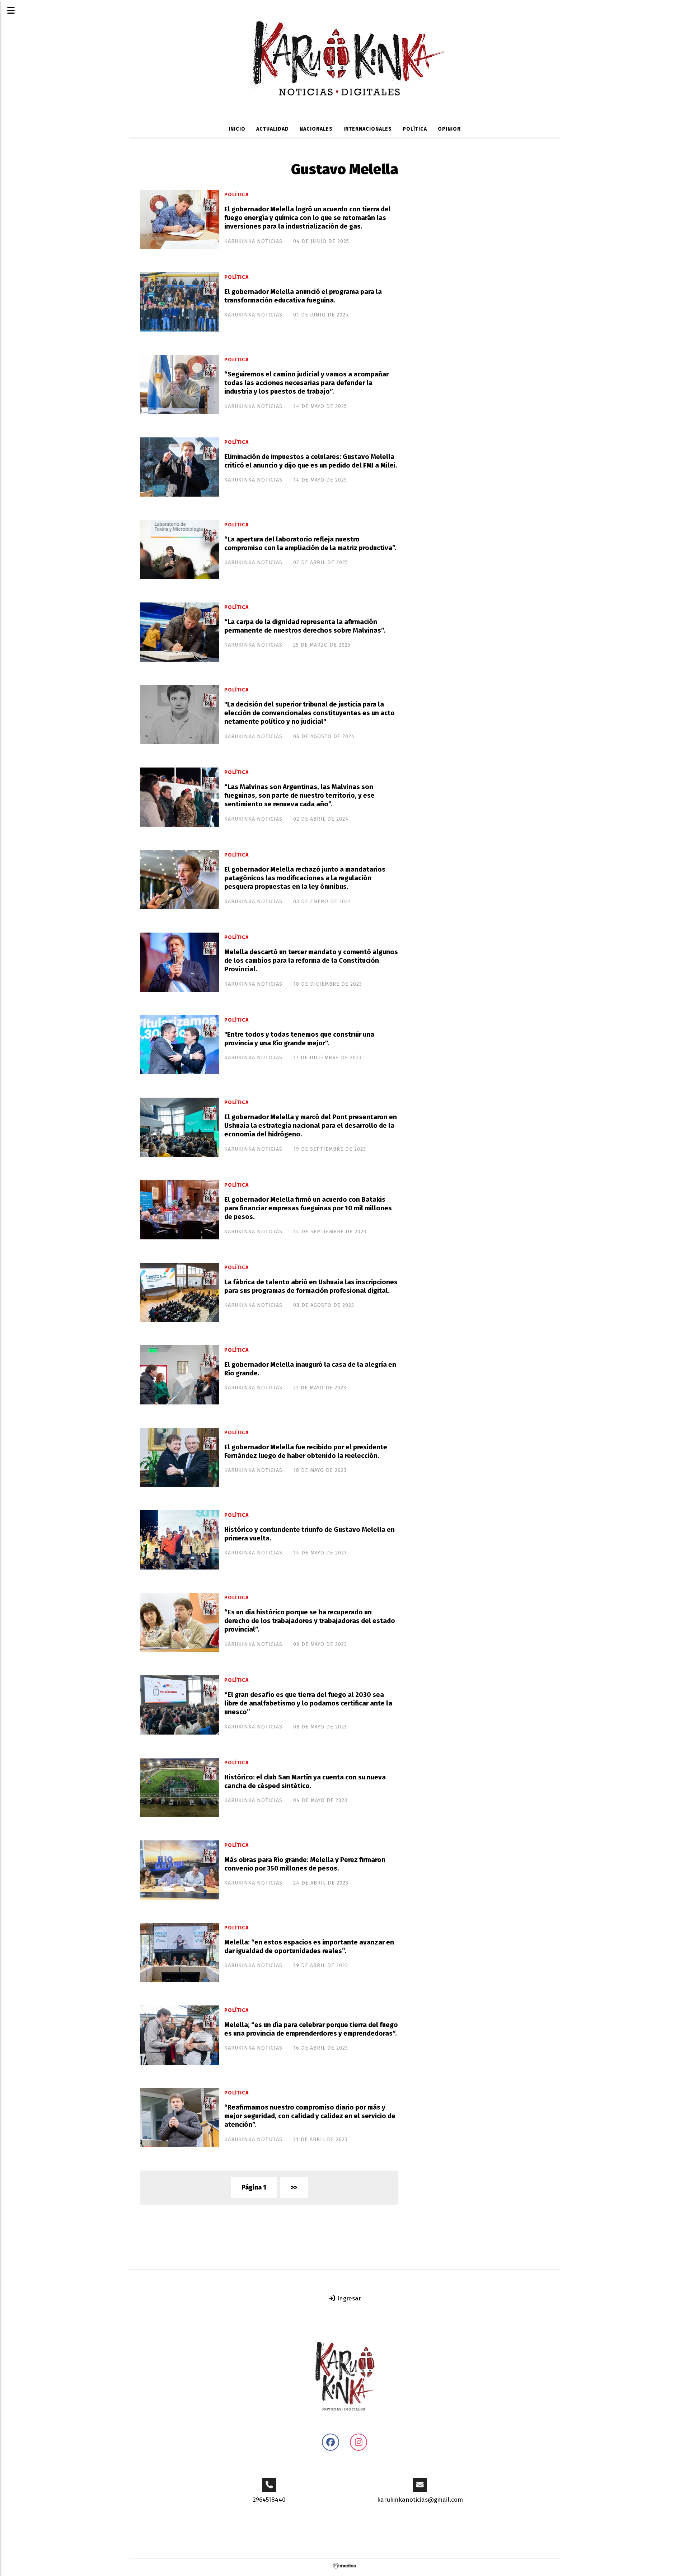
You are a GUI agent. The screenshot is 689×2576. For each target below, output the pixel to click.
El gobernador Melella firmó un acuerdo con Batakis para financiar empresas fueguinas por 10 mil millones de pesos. (308, 1208)
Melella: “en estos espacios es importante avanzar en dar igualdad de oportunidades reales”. (309, 1947)
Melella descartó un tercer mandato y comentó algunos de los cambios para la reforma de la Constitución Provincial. (311, 961)
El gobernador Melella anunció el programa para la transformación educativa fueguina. (303, 296)
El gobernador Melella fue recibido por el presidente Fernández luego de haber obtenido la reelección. (306, 1451)
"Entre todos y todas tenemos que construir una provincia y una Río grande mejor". (299, 1039)
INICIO (237, 129)
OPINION (449, 129)
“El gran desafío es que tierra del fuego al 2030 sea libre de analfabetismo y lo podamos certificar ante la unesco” (308, 1704)
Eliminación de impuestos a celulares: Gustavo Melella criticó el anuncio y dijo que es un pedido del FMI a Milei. (311, 461)
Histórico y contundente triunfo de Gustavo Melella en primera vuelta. (310, 1534)
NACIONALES (316, 129)
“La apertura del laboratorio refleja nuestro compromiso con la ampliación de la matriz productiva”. (310, 544)
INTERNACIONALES (368, 129)
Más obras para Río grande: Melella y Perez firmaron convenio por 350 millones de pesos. (305, 1864)
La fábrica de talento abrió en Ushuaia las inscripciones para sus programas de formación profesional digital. (311, 1286)
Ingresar (348, 2298)
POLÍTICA (415, 129)
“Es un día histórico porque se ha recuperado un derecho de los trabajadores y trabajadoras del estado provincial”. (310, 1621)
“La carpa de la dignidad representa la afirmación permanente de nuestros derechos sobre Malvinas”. (305, 626)
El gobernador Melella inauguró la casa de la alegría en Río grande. (310, 1369)
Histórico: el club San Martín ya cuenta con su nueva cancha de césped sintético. (305, 1782)
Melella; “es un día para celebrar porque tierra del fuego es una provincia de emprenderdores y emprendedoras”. (311, 2029)
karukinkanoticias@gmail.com (420, 2500)
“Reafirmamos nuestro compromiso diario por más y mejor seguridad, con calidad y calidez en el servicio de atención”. (310, 2116)
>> (294, 2188)
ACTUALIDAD (273, 129)
